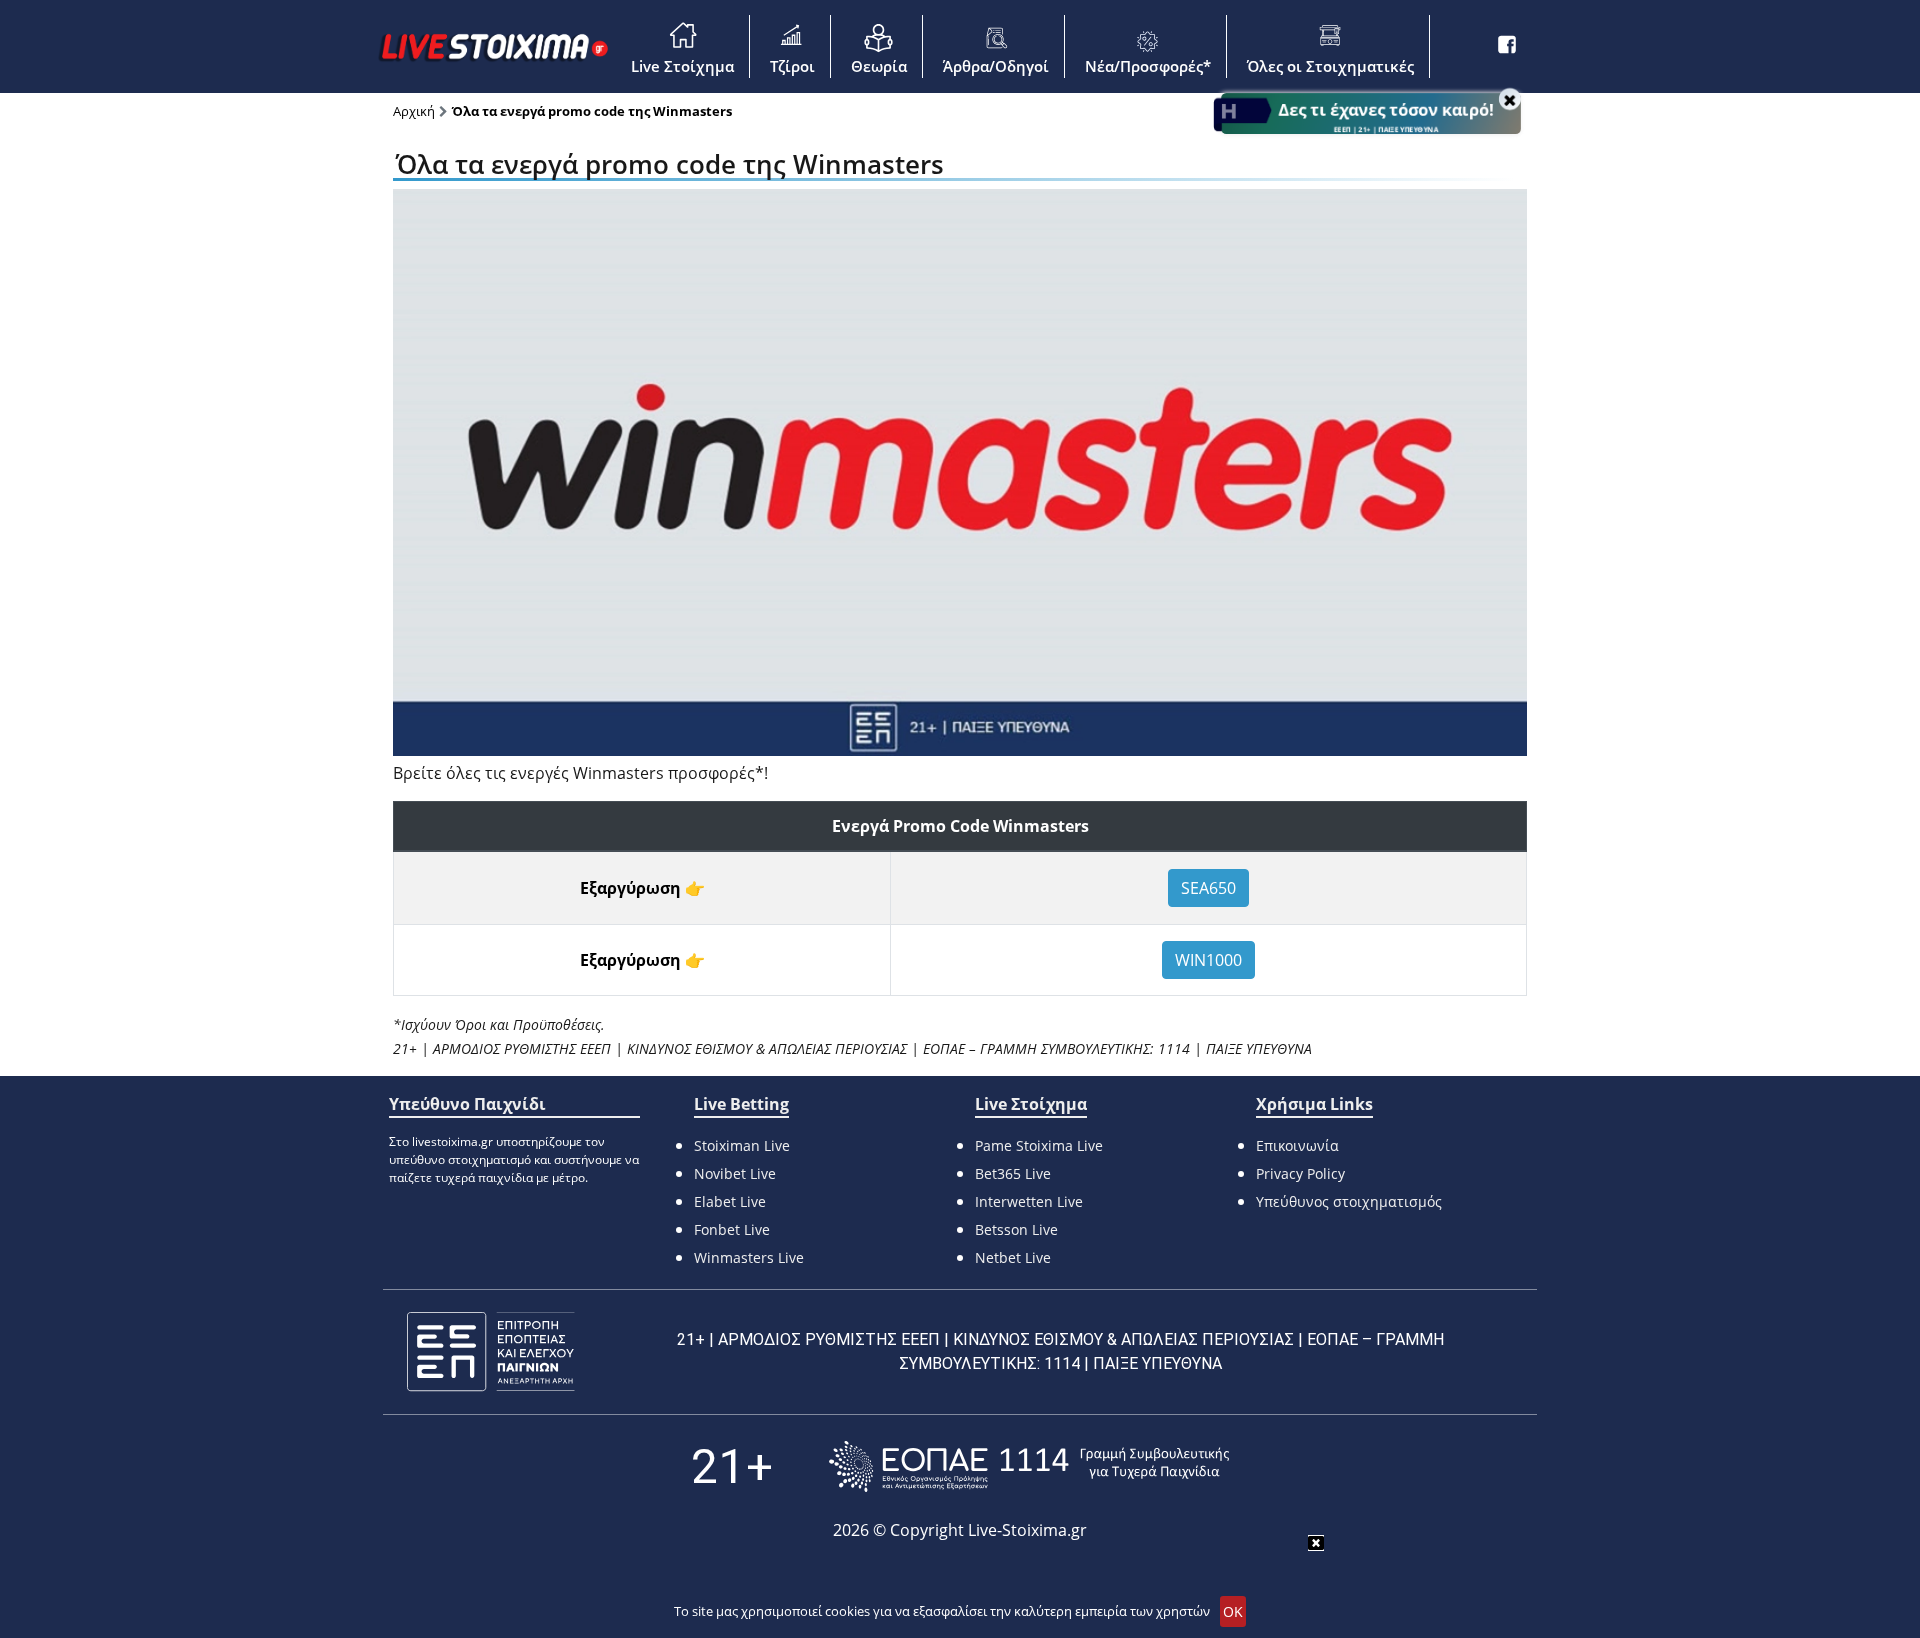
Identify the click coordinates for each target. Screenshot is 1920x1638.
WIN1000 (1208, 960)
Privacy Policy (1300, 1173)
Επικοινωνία (1297, 1145)
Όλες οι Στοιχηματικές (1330, 66)
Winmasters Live (749, 1257)
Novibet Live (735, 1173)
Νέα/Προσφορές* (1148, 66)
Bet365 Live (1013, 1173)
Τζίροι (792, 66)
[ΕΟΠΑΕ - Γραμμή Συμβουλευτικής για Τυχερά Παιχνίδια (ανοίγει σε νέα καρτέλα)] (1029, 1466)
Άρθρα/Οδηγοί (996, 66)
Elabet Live (730, 1201)
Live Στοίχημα (682, 66)
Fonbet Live (732, 1229)
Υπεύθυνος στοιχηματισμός (1349, 1201)
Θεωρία (879, 66)
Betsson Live (1016, 1229)
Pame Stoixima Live (1039, 1145)
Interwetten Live (1029, 1201)
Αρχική (414, 111)
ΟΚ (1233, 1611)
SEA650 (1208, 888)
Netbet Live (1013, 1257)
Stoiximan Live (742, 1145)
